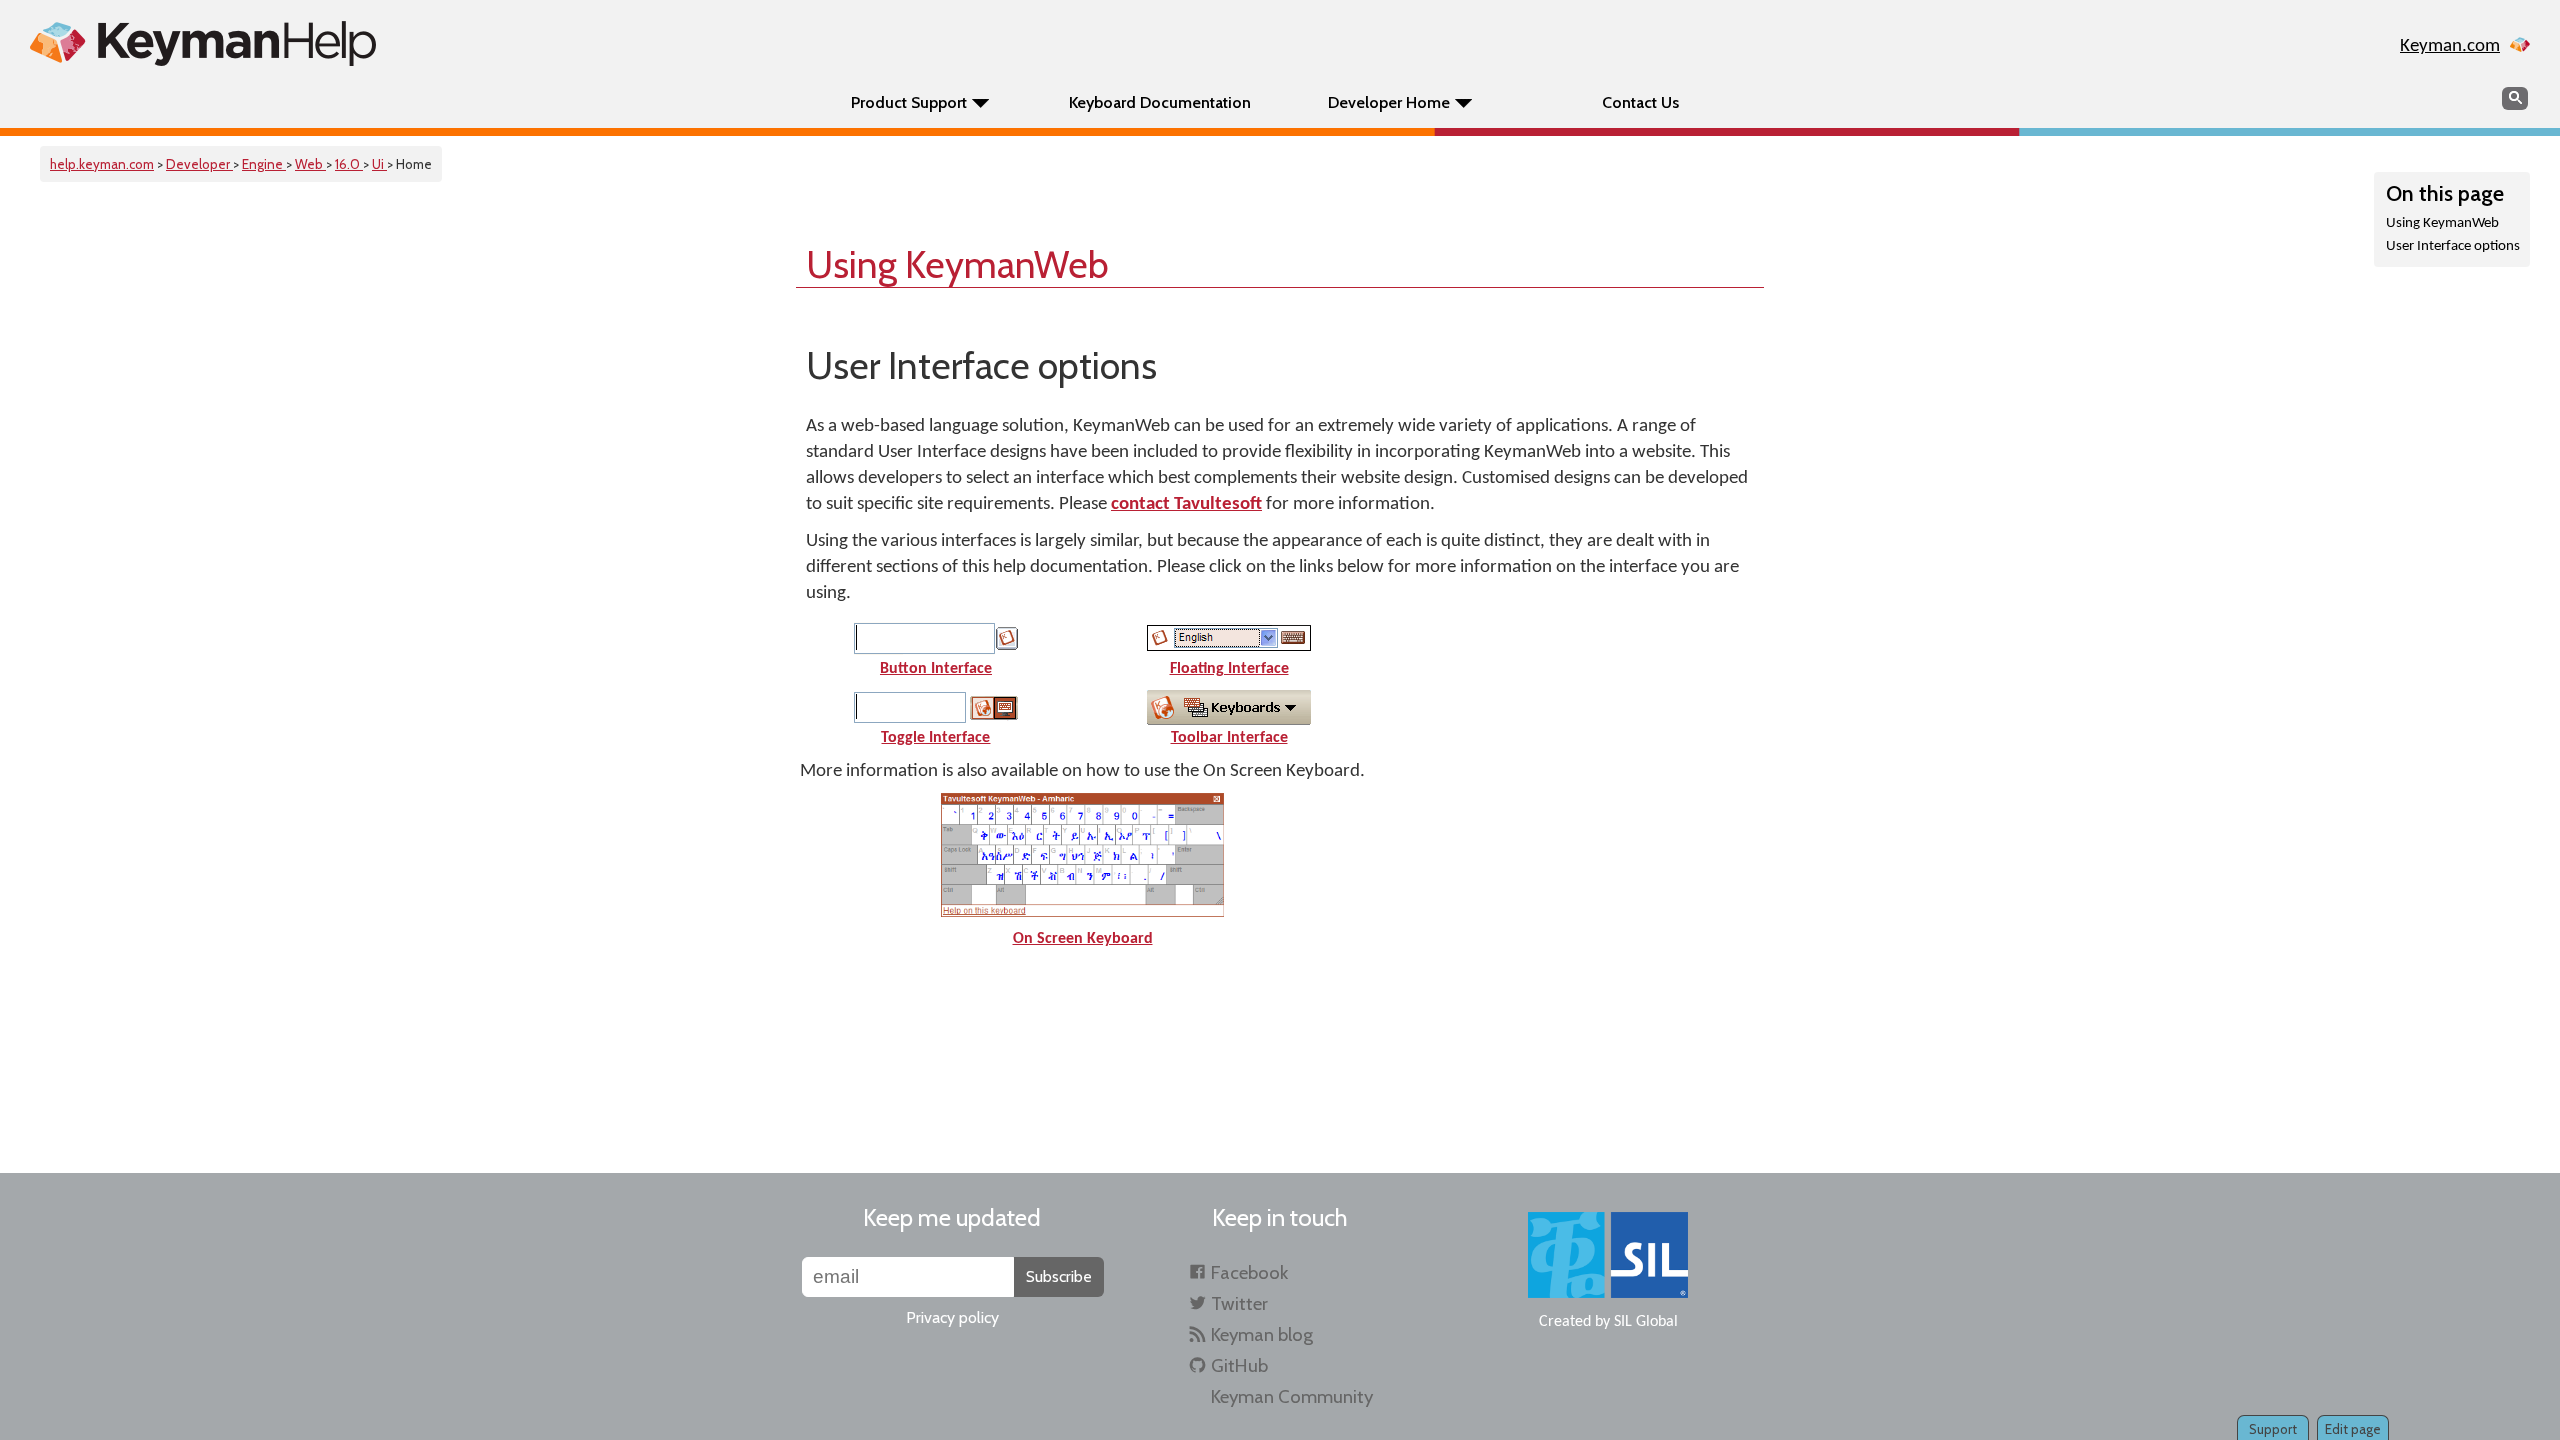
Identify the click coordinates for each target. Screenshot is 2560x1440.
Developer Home (1389, 102)
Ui (379, 164)
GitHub (1239, 1365)
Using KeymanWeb (2442, 223)
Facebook (1249, 1272)
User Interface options (2453, 246)
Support (2273, 1429)
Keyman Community (1292, 1396)
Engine (264, 164)
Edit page (2353, 1429)
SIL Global (1646, 1322)
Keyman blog (1262, 1334)
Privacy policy (952, 1317)
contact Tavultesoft (1186, 504)
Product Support (909, 102)
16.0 (349, 164)
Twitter (1239, 1303)
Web (310, 164)
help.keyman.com (102, 164)
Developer (199, 164)
